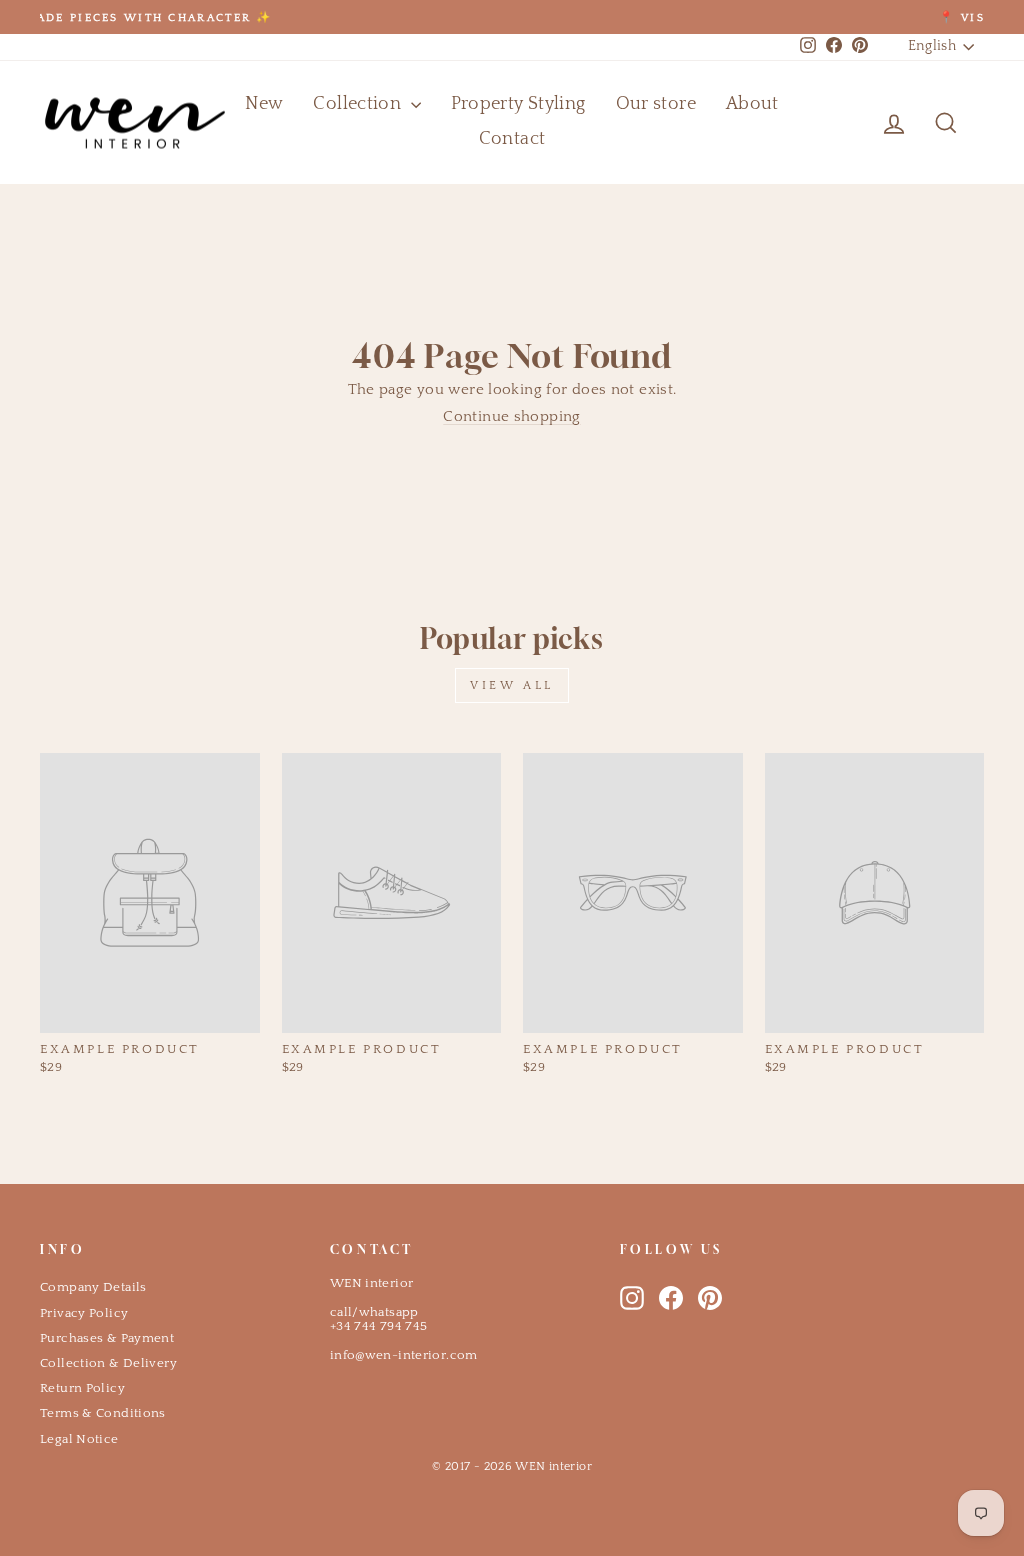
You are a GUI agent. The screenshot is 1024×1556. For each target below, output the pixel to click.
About (752, 104)
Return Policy (82, 1388)
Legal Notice (79, 1439)
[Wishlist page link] (846, 123)
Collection (359, 104)
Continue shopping (511, 416)
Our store (656, 104)
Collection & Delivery (108, 1363)
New (264, 104)
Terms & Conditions (103, 1413)
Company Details (93, 1287)
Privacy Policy (84, 1313)
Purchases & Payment (107, 1338)
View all (512, 685)
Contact (512, 139)
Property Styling (518, 104)
